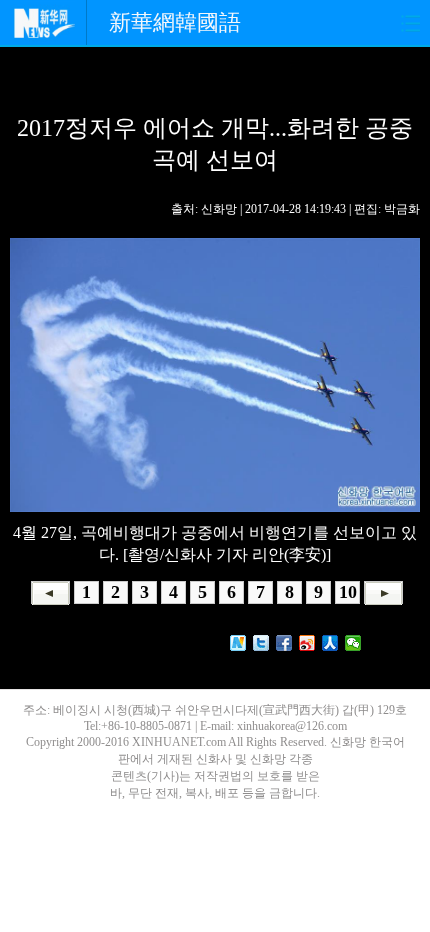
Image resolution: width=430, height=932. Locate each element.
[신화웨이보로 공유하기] (238, 643)
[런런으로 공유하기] (330, 643)
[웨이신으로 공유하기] (353, 643)
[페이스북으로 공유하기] (284, 643)
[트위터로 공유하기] (261, 643)
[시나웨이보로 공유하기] (307, 643)
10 (348, 592)
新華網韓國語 (175, 22)
